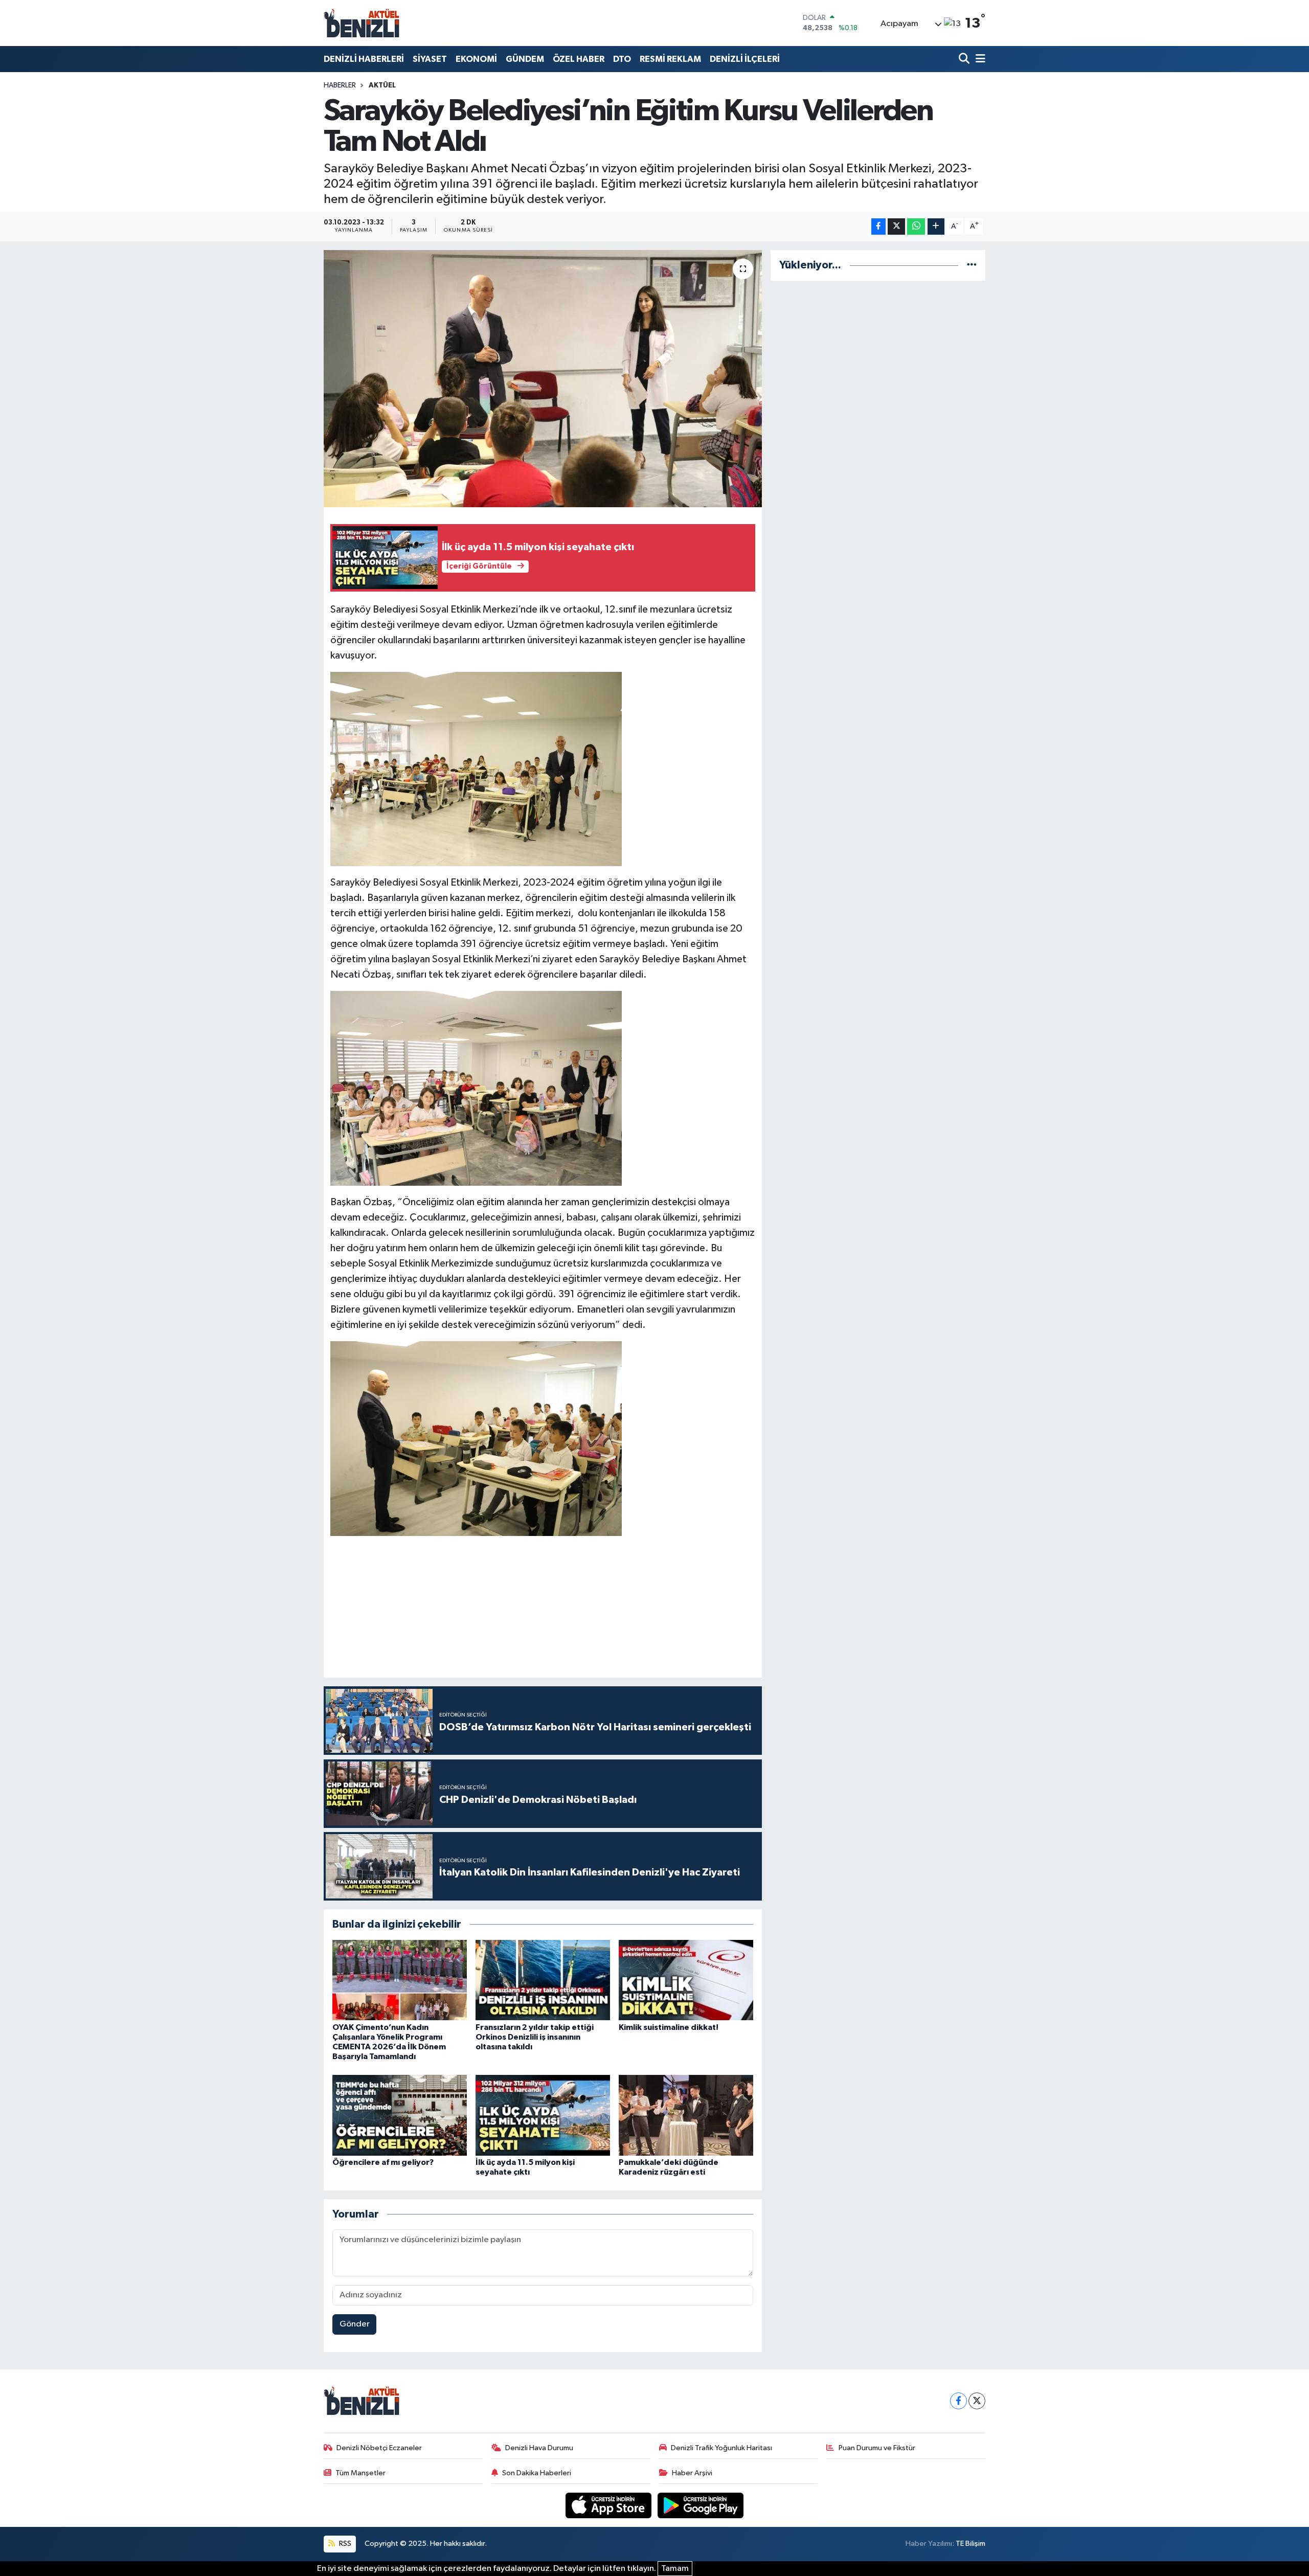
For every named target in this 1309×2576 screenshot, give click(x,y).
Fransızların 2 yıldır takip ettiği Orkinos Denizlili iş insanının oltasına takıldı (535, 2037)
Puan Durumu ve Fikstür (877, 2448)
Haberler (340, 85)
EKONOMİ (476, 59)
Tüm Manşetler (360, 2473)
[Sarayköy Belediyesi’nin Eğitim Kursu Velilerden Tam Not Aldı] (543, 378)
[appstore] (610, 2505)
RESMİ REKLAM (670, 59)
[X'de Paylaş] (896, 227)
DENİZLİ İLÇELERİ (745, 59)
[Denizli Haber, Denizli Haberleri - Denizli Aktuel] (362, 23)
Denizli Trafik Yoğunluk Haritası (721, 2448)
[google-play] (701, 2505)
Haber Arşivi (692, 2473)
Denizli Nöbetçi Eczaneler (379, 2448)
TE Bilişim (971, 2544)
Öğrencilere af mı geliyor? (383, 2162)
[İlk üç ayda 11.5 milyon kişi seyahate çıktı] (543, 2115)
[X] (977, 2401)
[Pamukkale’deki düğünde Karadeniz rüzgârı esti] (686, 2115)
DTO (622, 59)
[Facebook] (958, 2401)
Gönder (355, 2324)
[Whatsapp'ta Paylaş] (916, 227)
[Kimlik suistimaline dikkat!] (686, 1980)
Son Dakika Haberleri (537, 2473)
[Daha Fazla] (936, 227)
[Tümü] (972, 265)
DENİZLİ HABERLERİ (364, 59)
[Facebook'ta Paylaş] (878, 227)
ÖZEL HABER (579, 59)
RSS (344, 2544)
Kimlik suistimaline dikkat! (669, 2027)
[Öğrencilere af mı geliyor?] (400, 2115)
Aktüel (382, 85)
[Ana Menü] (979, 59)
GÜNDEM (525, 59)
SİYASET (430, 59)
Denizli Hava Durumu (539, 2448)
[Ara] (965, 59)
